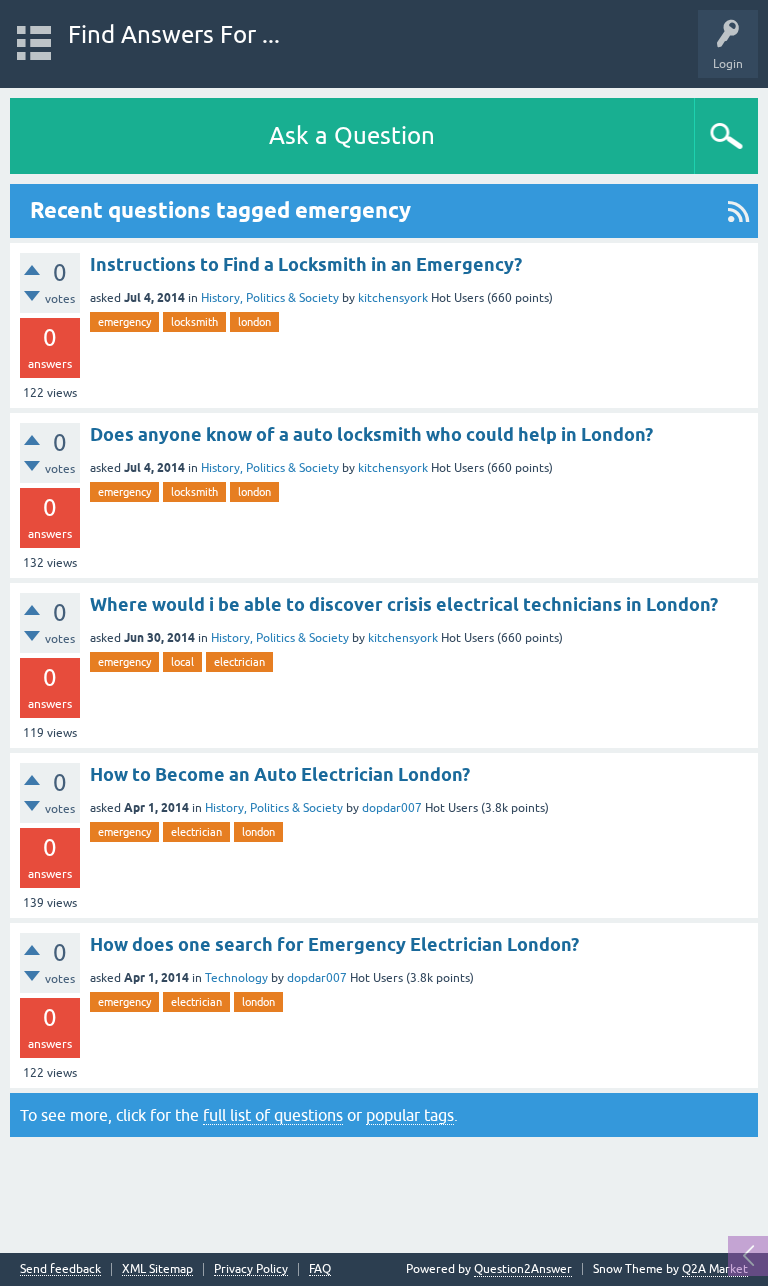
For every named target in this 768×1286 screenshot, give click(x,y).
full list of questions (273, 1115)
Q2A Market (715, 1269)
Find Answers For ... (174, 34)
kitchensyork (393, 298)
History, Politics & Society (270, 298)
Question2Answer (523, 1269)
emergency (124, 322)
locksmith (194, 322)
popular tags (410, 1115)
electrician (239, 662)
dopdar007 (392, 808)
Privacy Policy (251, 1269)
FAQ (320, 1269)
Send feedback (60, 1269)
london (254, 322)
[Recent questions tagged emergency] (738, 211)
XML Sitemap (157, 1269)
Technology (236, 978)
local (182, 662)
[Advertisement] (384, 1190)
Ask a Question (352, 135)
